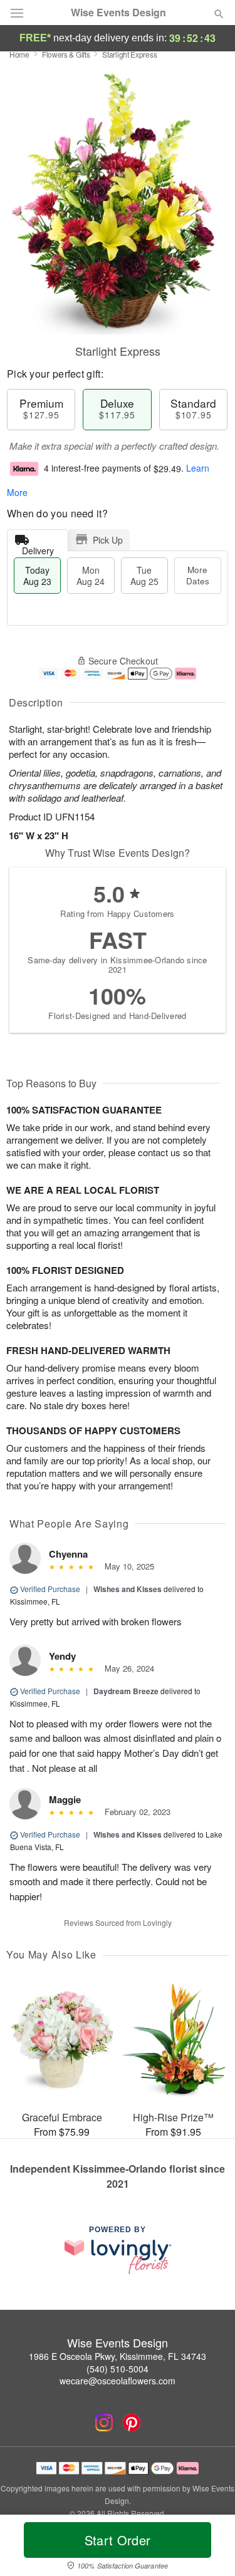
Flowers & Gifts (66, 54)
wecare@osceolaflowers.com (118, 2381)
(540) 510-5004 (118, 2369)
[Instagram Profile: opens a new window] (104, 2423)
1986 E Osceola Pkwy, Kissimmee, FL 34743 (118, 2356)
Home (19, 54)
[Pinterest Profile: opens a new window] (132, 2423)
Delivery (38, 548)
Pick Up (108, 540)
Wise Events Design (118, 13)
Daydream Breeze (126, 1691)
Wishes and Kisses (128, 1589)
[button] (208, 2548)
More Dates (198, 575)
